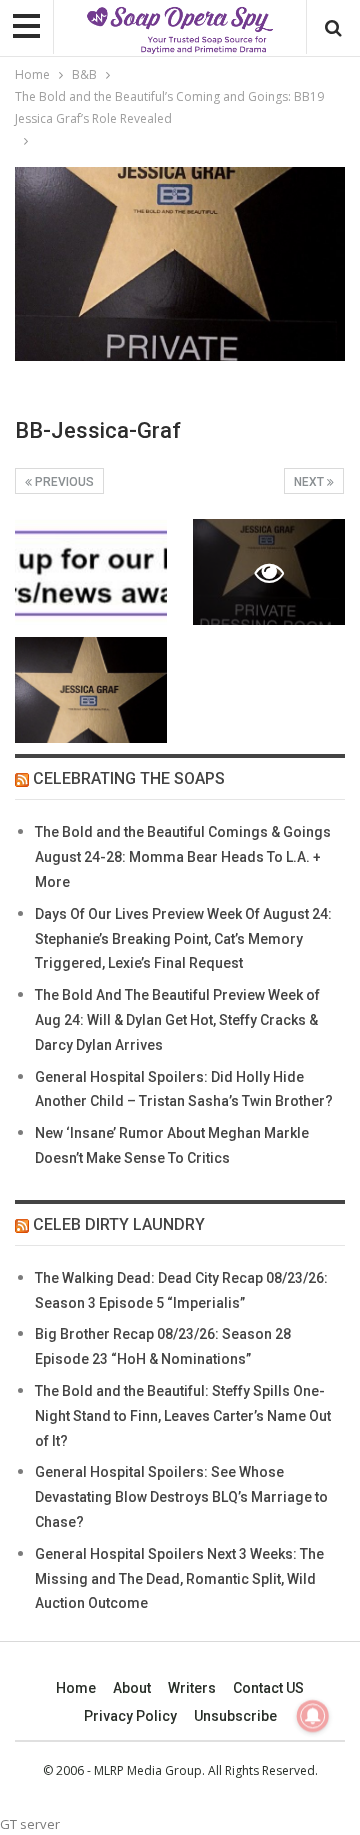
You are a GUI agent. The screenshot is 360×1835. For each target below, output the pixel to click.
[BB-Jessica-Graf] (91, 572)
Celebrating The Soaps (129, 778)
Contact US (268, 1688)
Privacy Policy (130, 1716)
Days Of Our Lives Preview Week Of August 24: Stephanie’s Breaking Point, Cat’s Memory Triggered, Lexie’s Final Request (183, 939)
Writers (192, 1688)
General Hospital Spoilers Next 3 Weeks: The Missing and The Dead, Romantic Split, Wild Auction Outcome (179, 1579)
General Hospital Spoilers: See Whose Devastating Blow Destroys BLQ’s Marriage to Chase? (181, 1497)
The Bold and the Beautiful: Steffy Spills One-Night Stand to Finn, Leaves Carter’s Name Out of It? (183, 1416)
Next (310, 482)
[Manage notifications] (313, 1716)
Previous (63, 482)
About (132, 1688)
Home (76, 1688)
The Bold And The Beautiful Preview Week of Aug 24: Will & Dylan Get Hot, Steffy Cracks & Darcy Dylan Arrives (177, 1020)
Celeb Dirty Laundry (119, 1224)
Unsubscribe (235, 1716)
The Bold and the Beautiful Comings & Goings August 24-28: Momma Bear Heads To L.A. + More (183, 857)
